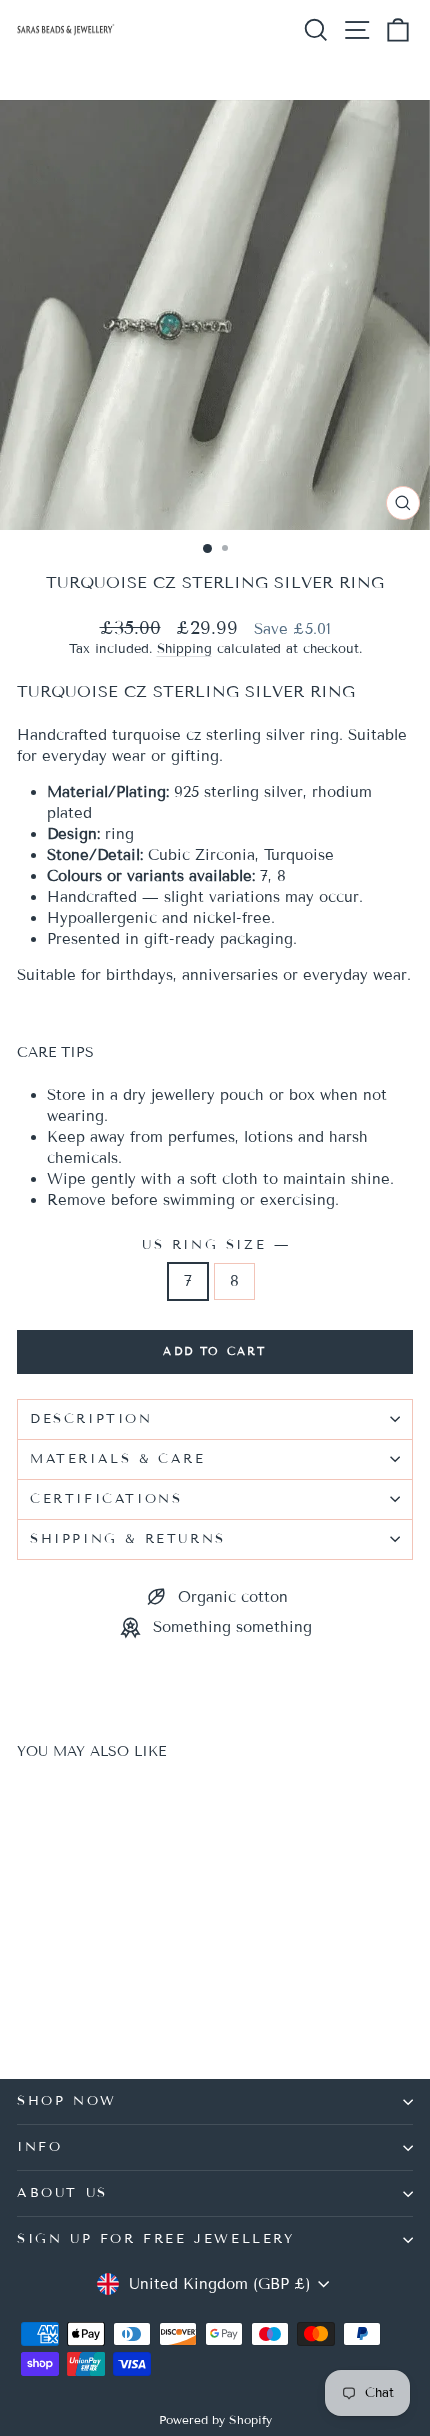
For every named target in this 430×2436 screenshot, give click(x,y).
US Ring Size (215, 1245)
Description (91, 1419)
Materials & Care (118, 1459)
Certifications (106, 1499)
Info (39, 2147)
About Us (62, 2193)
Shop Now (67, 2101)
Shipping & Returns (128, 1539)
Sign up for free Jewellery (156, 2239)
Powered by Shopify (215, 2419)
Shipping (184, 649)
